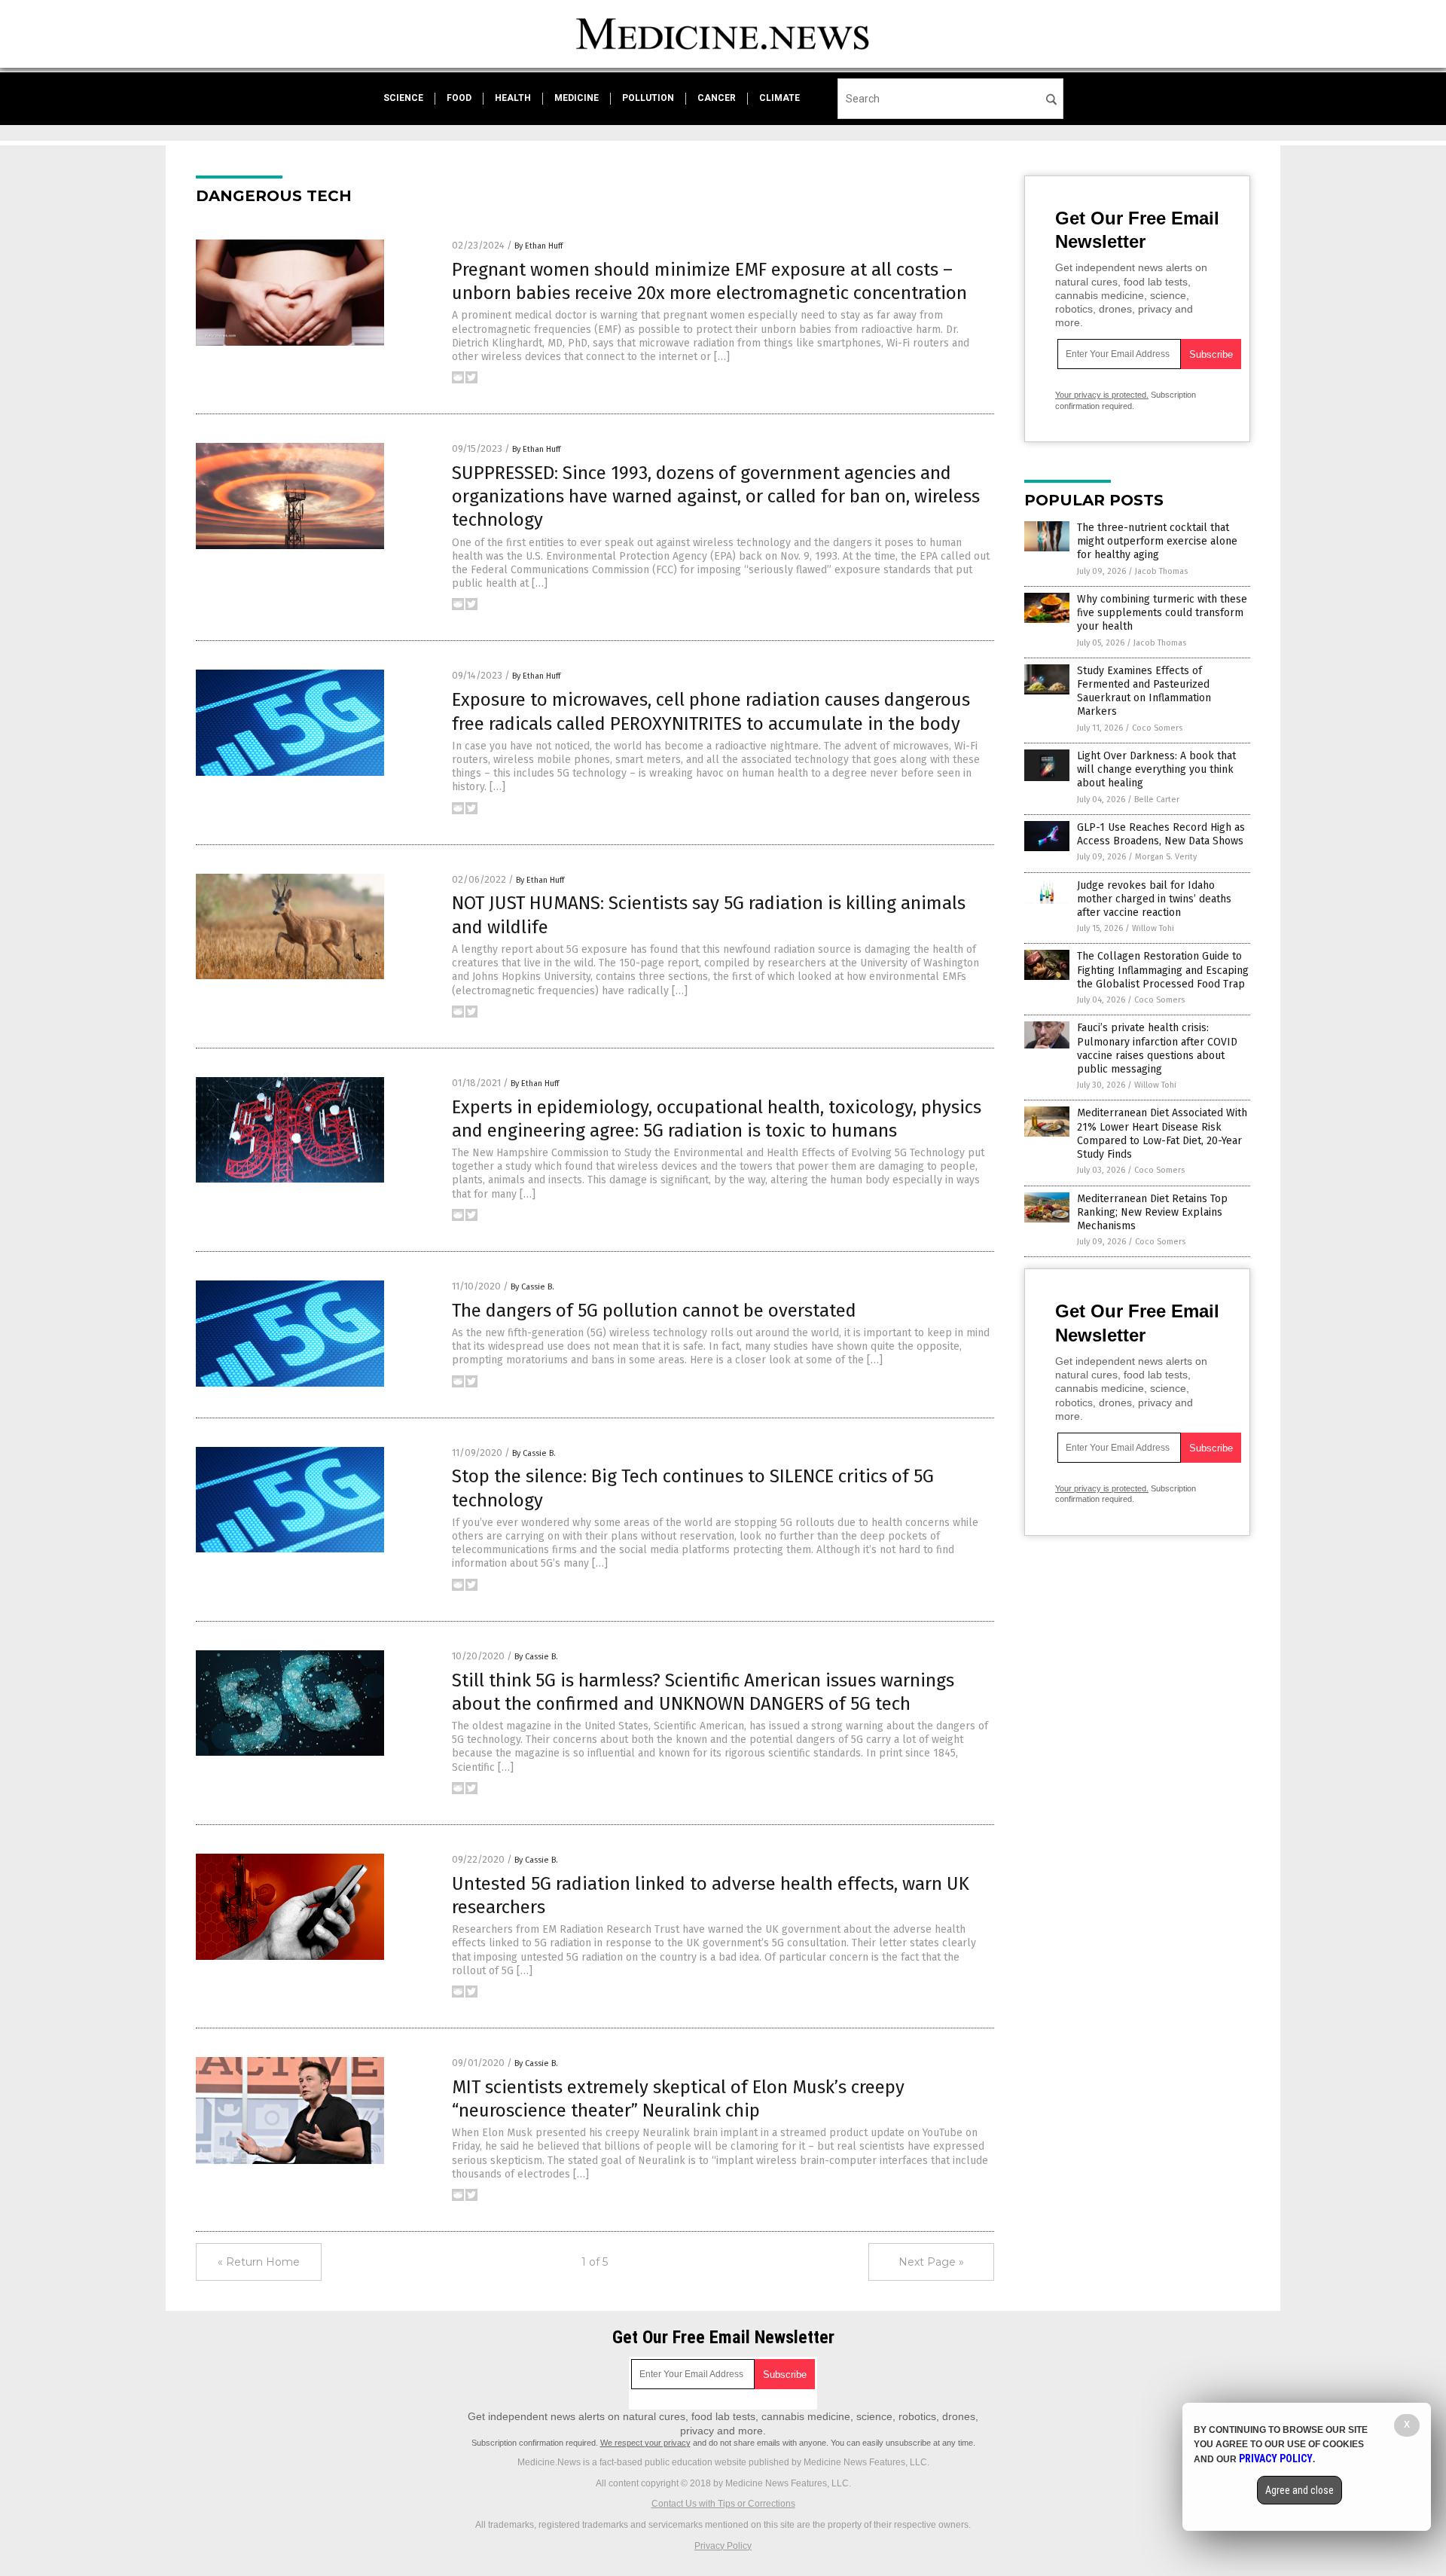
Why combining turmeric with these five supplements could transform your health (1162, 613)
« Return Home (259, 2262)
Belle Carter (1157, 800)
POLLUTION (648, 98)
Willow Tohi (1153, 928)
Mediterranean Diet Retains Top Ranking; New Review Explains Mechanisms (1152, 1212)
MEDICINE (577, 98)
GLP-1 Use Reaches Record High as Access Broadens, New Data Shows (1161, 834)
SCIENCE (403, 98)
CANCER (717, 98)
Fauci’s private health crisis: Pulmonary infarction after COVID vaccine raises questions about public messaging (1157, 1048)
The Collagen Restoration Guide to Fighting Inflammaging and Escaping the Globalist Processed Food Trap (1163, 970)
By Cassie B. (532, 1287)
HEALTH (513, 98)
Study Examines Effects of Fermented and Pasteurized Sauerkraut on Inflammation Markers (1144, 691)
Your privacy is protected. (1102, 395)
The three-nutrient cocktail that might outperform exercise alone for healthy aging (1157, 541)
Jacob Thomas (1161, 571)
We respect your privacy (645, 2443)
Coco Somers (1157, 728)
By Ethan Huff (538, 246)
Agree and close (1300, 2490)
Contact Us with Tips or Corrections (723, 2504)
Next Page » (931, 2262)
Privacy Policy (723, 2546)
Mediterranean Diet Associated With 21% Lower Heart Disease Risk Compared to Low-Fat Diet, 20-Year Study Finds (1162, 1134)
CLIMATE (779, 98)
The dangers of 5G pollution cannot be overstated (654, 1311)
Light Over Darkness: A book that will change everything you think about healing (1156, 769)
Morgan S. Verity (1166, 857)
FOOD (459, 98)
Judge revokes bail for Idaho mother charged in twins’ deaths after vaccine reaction (1154, 899)
